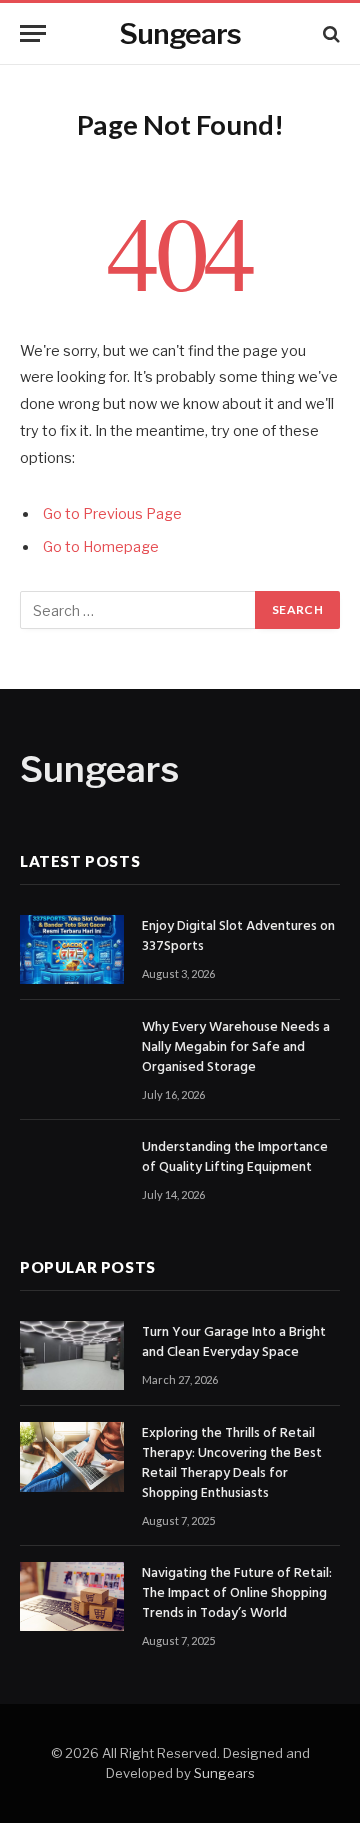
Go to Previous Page (112, 514)
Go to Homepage (101, 547)
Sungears (224, 1773)
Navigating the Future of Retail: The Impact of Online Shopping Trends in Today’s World (237, 1593)
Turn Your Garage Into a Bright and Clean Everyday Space (234, 1342)
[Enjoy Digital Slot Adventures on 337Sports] (72, 949)
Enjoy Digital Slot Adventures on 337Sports (238, 936)
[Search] (329, 33)
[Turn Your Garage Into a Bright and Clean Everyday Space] (72, 1355)
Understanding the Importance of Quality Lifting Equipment (235, 1157)
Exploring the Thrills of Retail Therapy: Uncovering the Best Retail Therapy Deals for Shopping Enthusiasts (232, 1463)
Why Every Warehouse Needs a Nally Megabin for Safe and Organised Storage (236, 1047)
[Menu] (33, 33)
